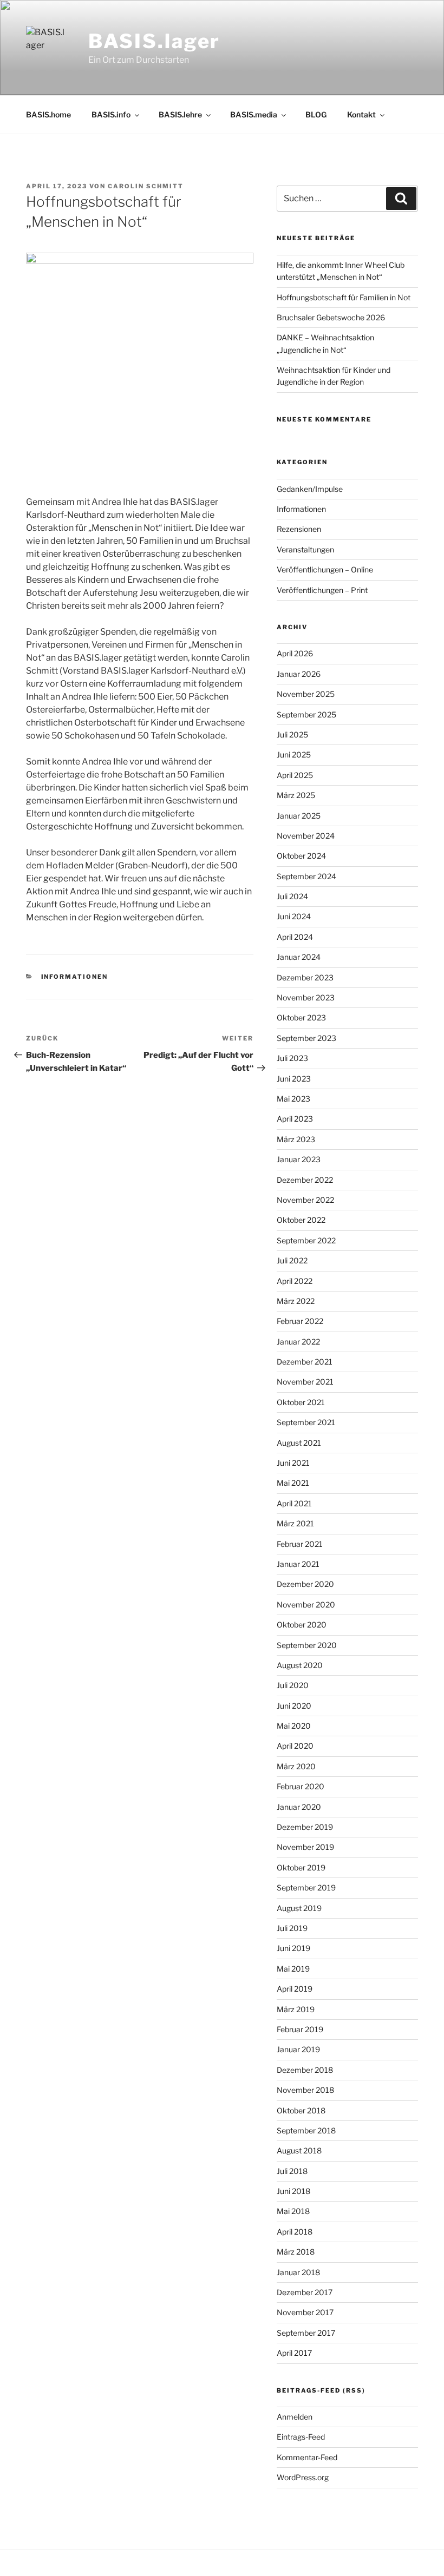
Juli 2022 (292, 1260)
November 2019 (305, 1847)
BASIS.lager (155, 41)
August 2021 (299, 1443)
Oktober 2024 (301, 856)
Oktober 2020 (302, 1625)
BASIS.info (111, 114)
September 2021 (306, 1422)
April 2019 (295, 1989)
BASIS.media (254, 114)
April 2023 (295, 1119)
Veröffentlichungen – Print (322, 590)
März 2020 (296, 1766)
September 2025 (306, 714)
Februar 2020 (301, 1786)
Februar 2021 (300, 1544)
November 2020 (306, 1605)
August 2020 (300, 1665)
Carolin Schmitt (146, 186)
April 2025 (295, 775)
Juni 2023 (294, 1079)
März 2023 (296, 1139)
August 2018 (299, 2150)
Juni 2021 (293, 1463)
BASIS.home (48, 114)
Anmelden (295, 2417)
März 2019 (296, 2009)
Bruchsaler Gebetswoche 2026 (331, 317)
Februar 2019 (300, 2029)
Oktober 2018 (301, 2110)
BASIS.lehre (180, 114)
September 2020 (307, 1645)
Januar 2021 (298, 1564)
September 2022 (306, 1240)
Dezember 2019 (305, 1827)
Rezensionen (299, 529)
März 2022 (296, 1301)
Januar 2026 (299, 674)
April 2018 (295, 2232)
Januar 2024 (299, 957)
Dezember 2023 (305, 977)
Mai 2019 (293, 1969)
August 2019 (299, 1908)
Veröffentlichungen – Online (325, 569)
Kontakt (361, 114)
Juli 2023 (292, 1058)
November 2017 (305, 2312)
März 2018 (296, 2252)
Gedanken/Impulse (310, 489)
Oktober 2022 (301, 1220)
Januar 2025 (299, 816)
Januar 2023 (299, 1159)
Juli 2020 (293, 1685)
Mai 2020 (294, 1726)
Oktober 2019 (301, 1867)
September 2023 (306, 1038)
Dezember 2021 (305, 1362)
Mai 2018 (293, 2211)
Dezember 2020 (305, 1584)
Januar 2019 (298, 2049)
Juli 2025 (292, 734)
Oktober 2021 (301, 1402)
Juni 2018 (293, 2191)
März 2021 (295, 1523)
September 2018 (306, 2130)
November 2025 (306, 694)
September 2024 (306, 876)
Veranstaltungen (305, 549)
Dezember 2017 (305, 2292)
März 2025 (296, 795)
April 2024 (295, 937)
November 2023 (306, 997)
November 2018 (305, 2090)
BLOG (316, 114)
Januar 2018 (298, 2272)
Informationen (75, 977)
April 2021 (294, 1503)
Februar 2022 (300, 1321)
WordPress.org (303, 2477)
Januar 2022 (298, 1342)
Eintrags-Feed (301, 2437)
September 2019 (306, 1887)
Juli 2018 (292, 2171)
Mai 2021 (293, 1483)
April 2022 (295, 1281)
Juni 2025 (294, 755)
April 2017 (294, 2353)
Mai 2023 (293, 1099)
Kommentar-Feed (307, 2457)
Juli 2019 (292, 1928)
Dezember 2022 (305, 1180)
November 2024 (306, 836)
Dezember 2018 (305, 2070)
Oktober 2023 (301, 1017)
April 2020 (295, 1746)
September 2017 (306, 2333)
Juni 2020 (294, 1706)
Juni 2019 (293, 1948)
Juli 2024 (292, 896)
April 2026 (295, 653)
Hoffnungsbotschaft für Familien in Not (344, 297)
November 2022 (305, 1200)
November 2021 (305, 1382)
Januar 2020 (299, 1807)
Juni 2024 (294, 916)
